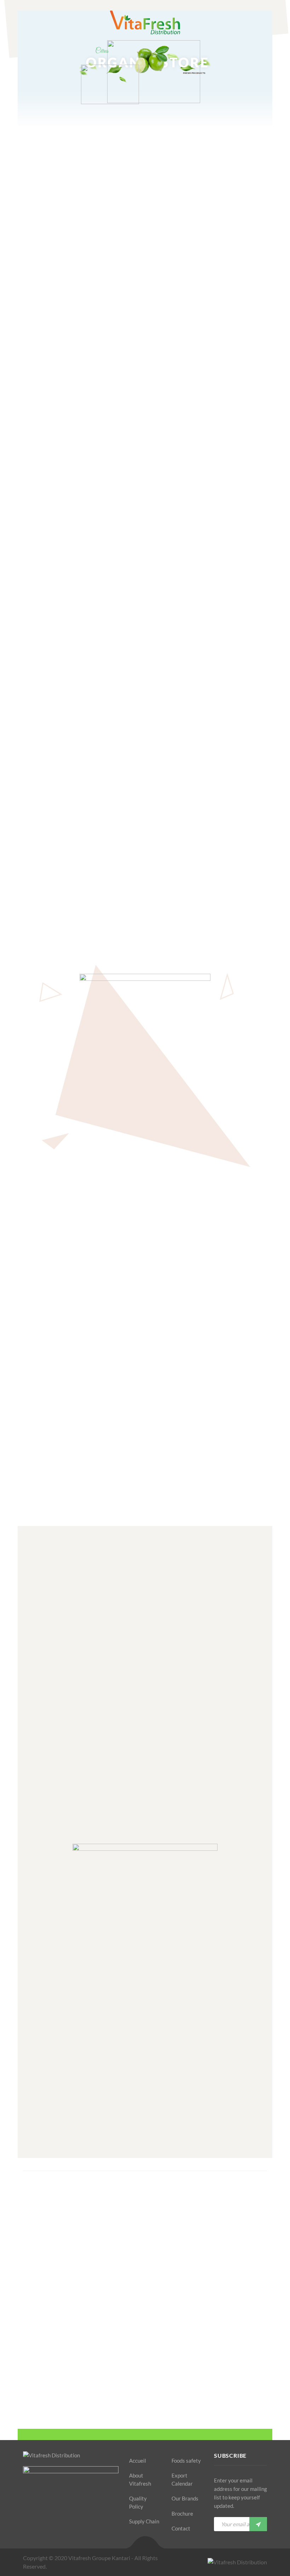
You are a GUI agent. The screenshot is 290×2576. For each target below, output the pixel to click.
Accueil (138, 2461)
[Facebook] (25, 2526)
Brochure (182, 2514)
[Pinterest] (50, 2526)
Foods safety (186, 2461)
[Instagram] (62, 2526)
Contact (181, 2528)
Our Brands (185, 2498)
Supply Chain (144, 2521)
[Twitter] (37, 2526)
